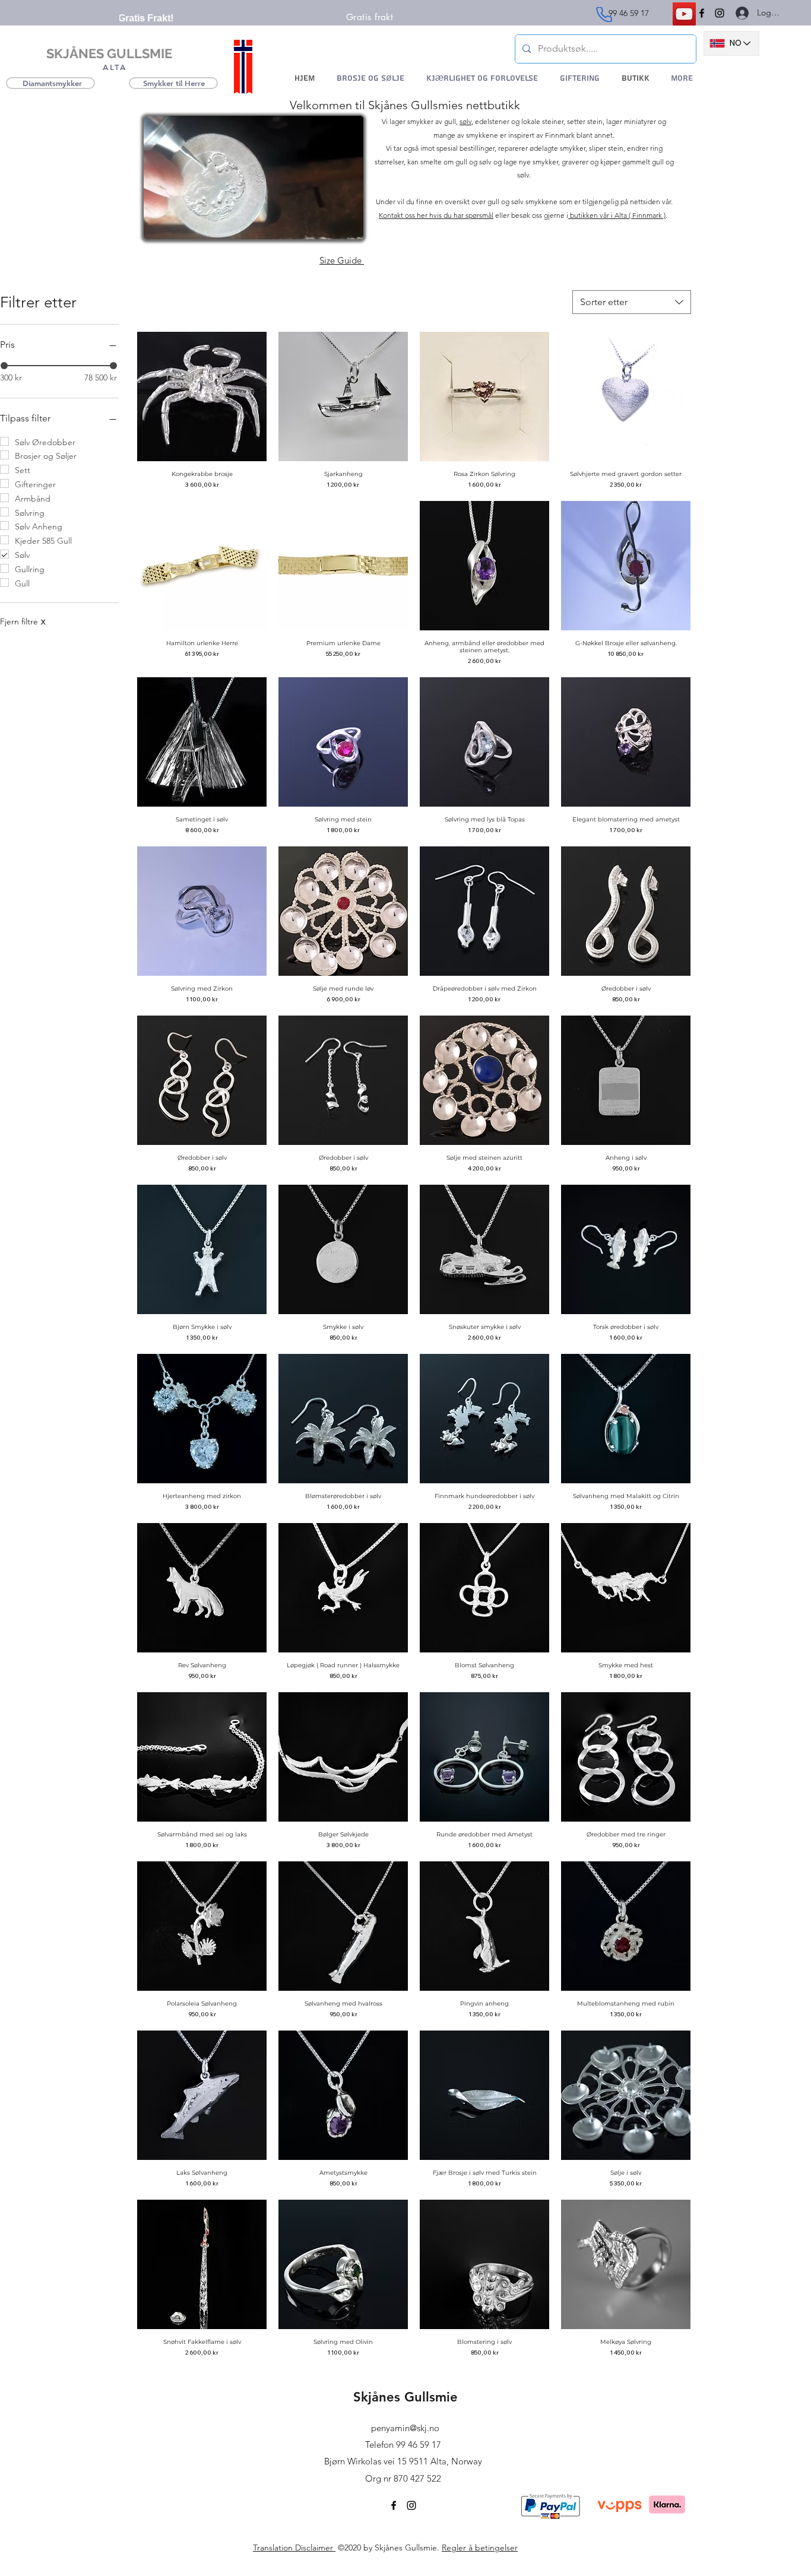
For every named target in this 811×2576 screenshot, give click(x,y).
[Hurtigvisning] (202, 396)
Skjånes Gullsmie (405, 2397)
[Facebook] (702, 13)
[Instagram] (720, 13)
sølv (465, 121)
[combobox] (632, 302)
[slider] (113, 366)
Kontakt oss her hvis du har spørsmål (436, 215)
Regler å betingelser (480, 2548)
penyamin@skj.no (405, 2428)
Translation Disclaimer (294, 2548)
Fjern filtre (23, 621)
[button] (348, 226)
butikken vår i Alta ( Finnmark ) (617, 215)
